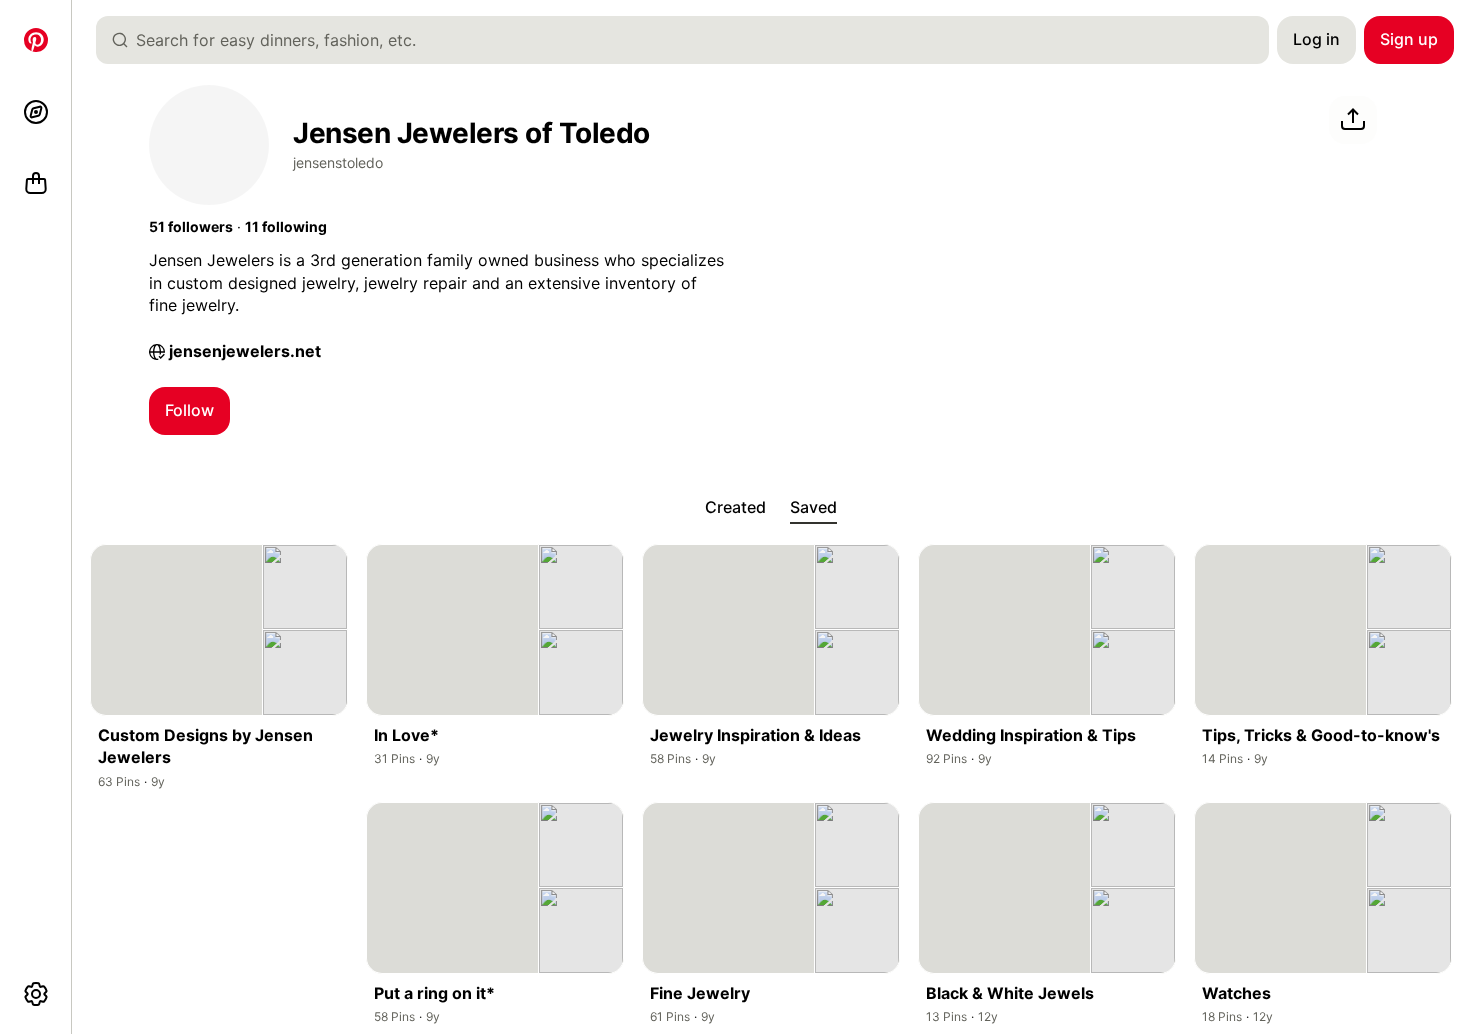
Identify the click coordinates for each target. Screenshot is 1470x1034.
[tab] (735, 508)
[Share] (1353, 120)
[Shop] (36, 184)
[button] (191, 227)
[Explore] (36, 112)
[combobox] (690, 40)
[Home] (36, 40)
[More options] (36, 994)
